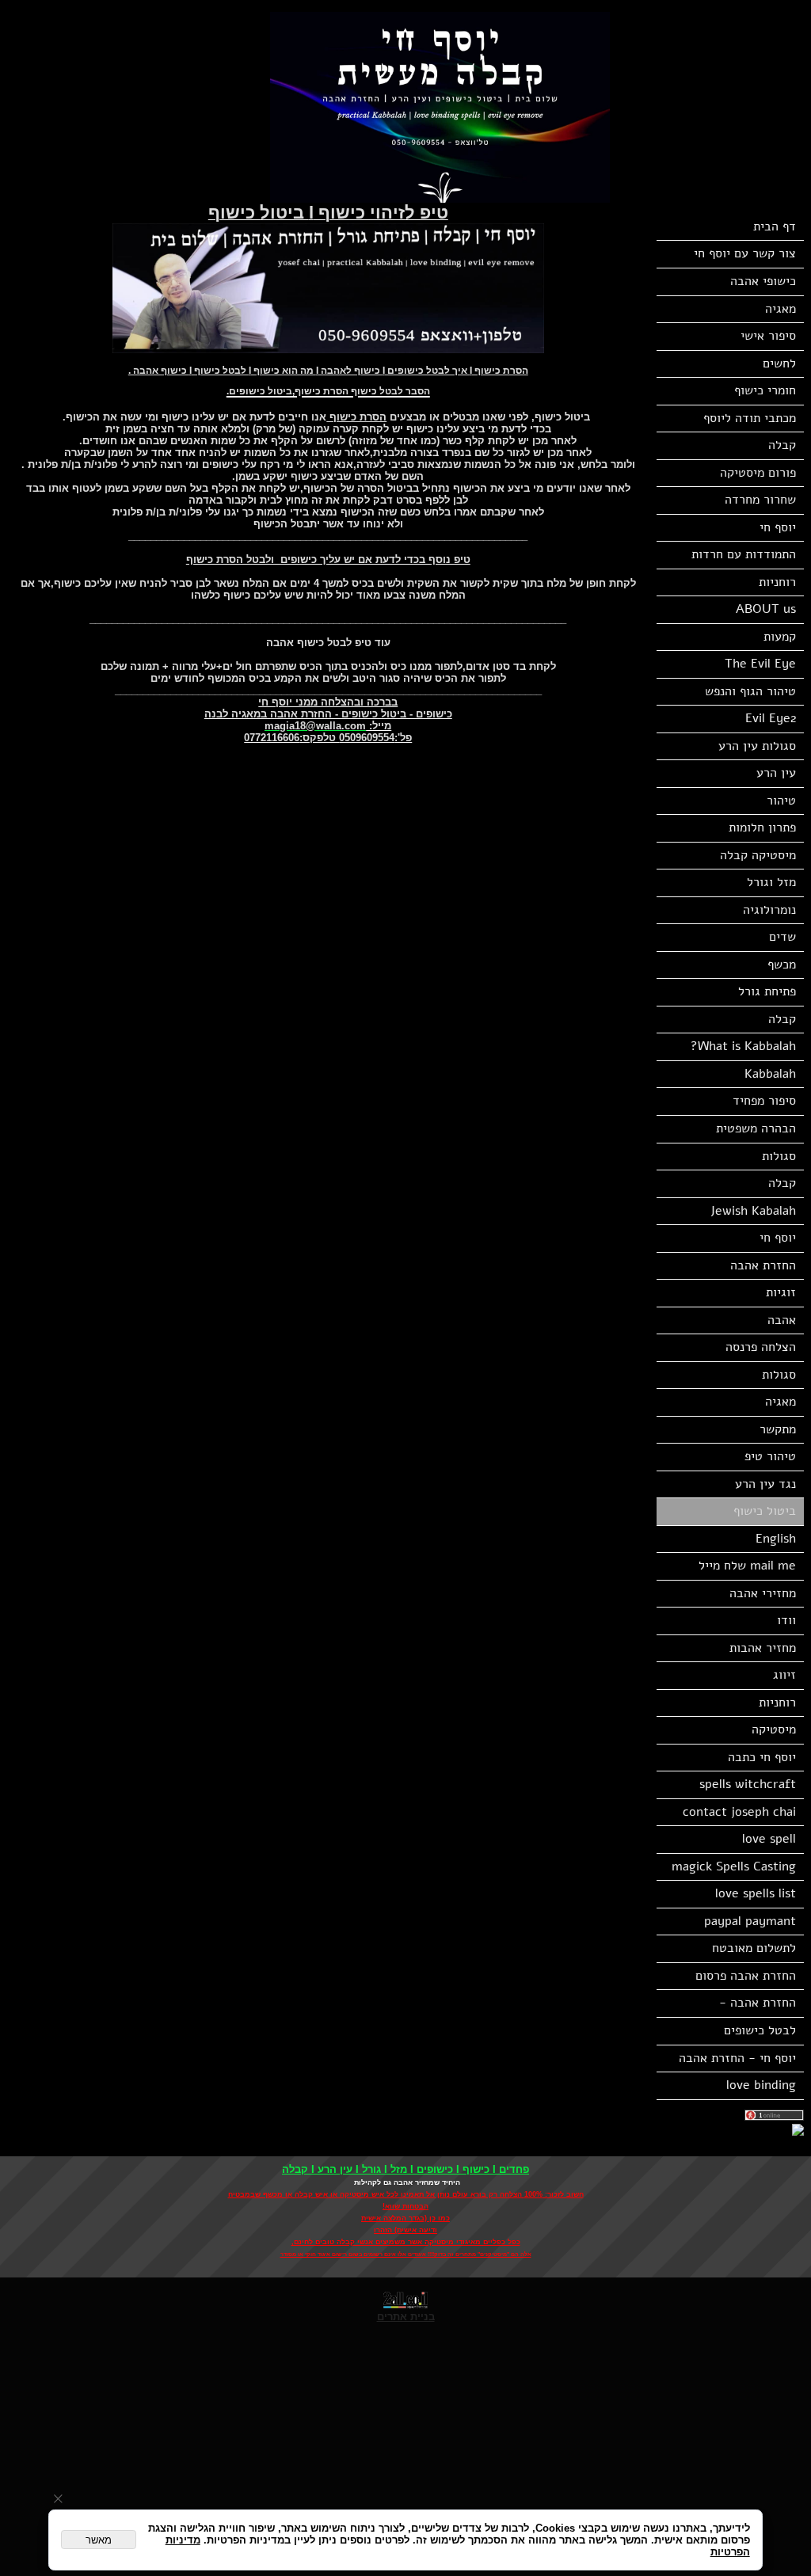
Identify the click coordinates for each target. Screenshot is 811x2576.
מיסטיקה (774, 1729)
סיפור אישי (768, 336)
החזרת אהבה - (758, 2003)
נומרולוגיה (769, 910)
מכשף (782, 965)
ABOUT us (766, 609)
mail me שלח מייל (747, 1566)
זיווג (784, 1675)
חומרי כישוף (765, 390)
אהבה (782, 1320)
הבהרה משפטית (756, 1128)
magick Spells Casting (734, 1866)
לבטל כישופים (760, 2030)
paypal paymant (750, 1921)
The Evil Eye (760, 664)
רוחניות (777, 582)
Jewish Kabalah (753, 1211)
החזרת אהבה (763, 1265)
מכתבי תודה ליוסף (750, 418)
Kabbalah (770, 1074)
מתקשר (778, 1429)
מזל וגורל (771, 882)
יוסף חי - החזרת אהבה (737, 2058)
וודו (786, 1620)
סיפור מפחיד (764, 1101)
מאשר (99, 2540)
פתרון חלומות (762, 828)
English (776, 1539)
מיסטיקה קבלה (758, 855)
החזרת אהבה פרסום (746, 1976)
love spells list (756, 1893)
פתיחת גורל (767, 991)
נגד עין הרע (765, 1484)
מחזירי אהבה (763, 1593)
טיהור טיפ (770, 1456)
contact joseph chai (739, 1812)
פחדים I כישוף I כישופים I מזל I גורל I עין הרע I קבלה (405, 2169)
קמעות (780, 637)
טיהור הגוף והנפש (750, 691)
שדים (782, 937)
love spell (769, 1839)
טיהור (781, 801)
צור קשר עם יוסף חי (745, 253)
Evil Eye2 (771, 718)
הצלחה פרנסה (761, 1347)
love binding (761, 2085)
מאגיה (781, 309)
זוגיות (781, 1292)
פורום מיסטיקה (758, 473)
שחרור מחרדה (760, 500)
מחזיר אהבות (763, 1648)
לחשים (779, 363)
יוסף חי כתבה (762, 1757)
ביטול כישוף (765, 1511)
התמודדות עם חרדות (744, 554)
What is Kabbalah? (743, 1046)
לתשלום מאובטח (754, 1948)
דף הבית (775, 226)
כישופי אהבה (763, 281)
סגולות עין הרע (757, 746)
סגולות (779, 1156)
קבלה (782, 445)
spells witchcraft (748, 1784)
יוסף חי (778, 527)
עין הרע (776, 773)
